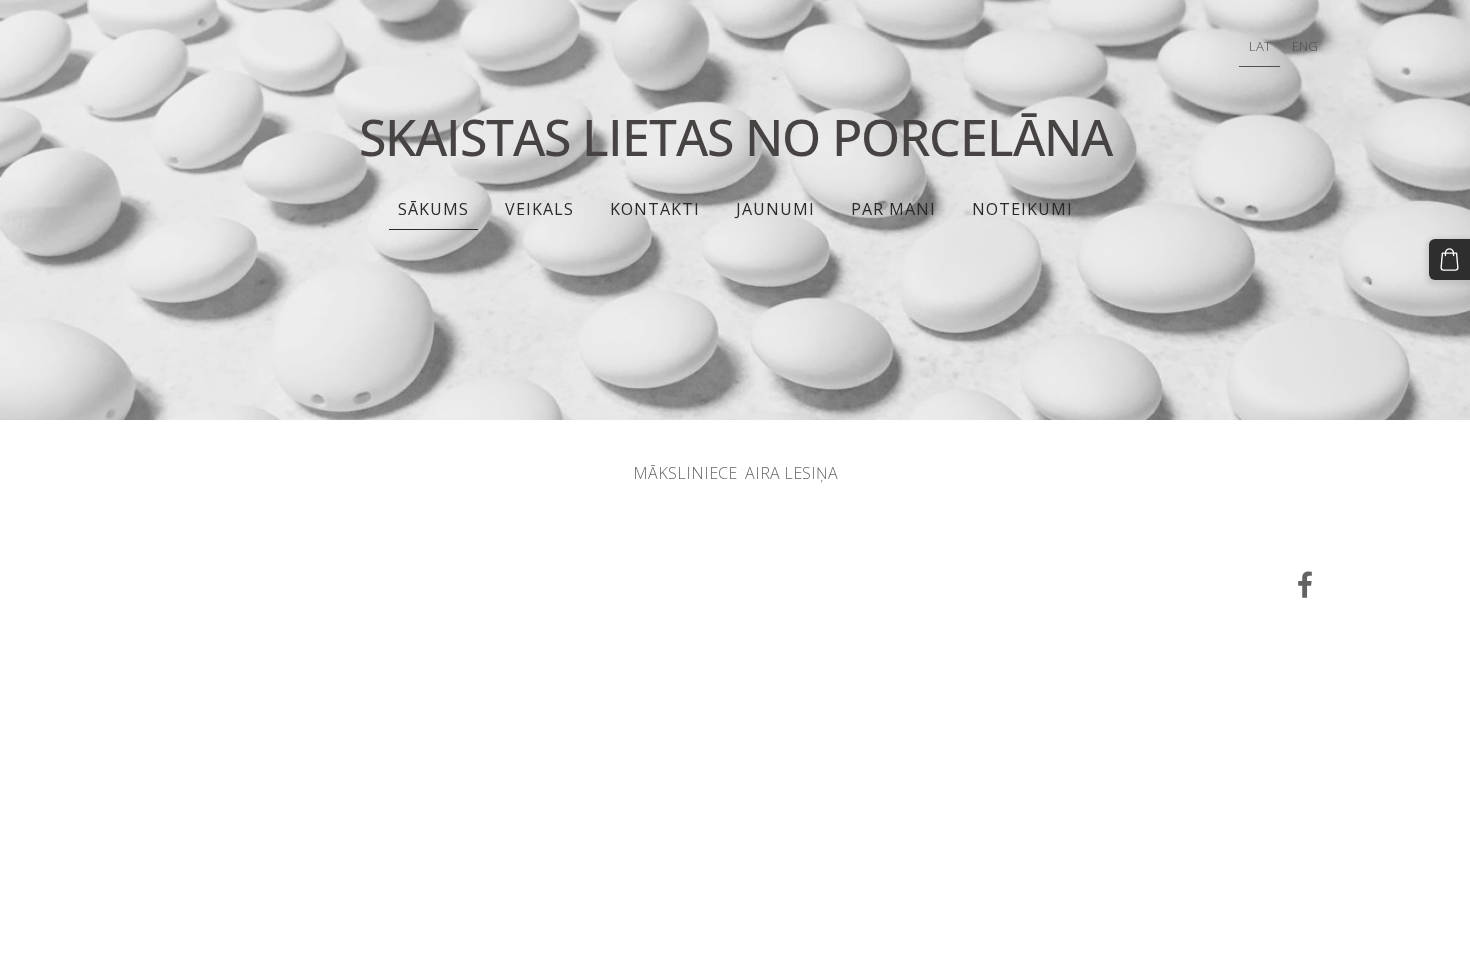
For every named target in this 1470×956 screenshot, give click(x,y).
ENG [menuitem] (1305, 46)
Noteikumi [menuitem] (1022, 209)
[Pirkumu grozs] (1449, 259)
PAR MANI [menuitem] (893, 209)
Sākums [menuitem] (433, 209)
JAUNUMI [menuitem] (775, 209)
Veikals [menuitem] (539, 209)
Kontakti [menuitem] (655, 209)
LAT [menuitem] (1260, 46)
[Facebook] (1305, 584)
